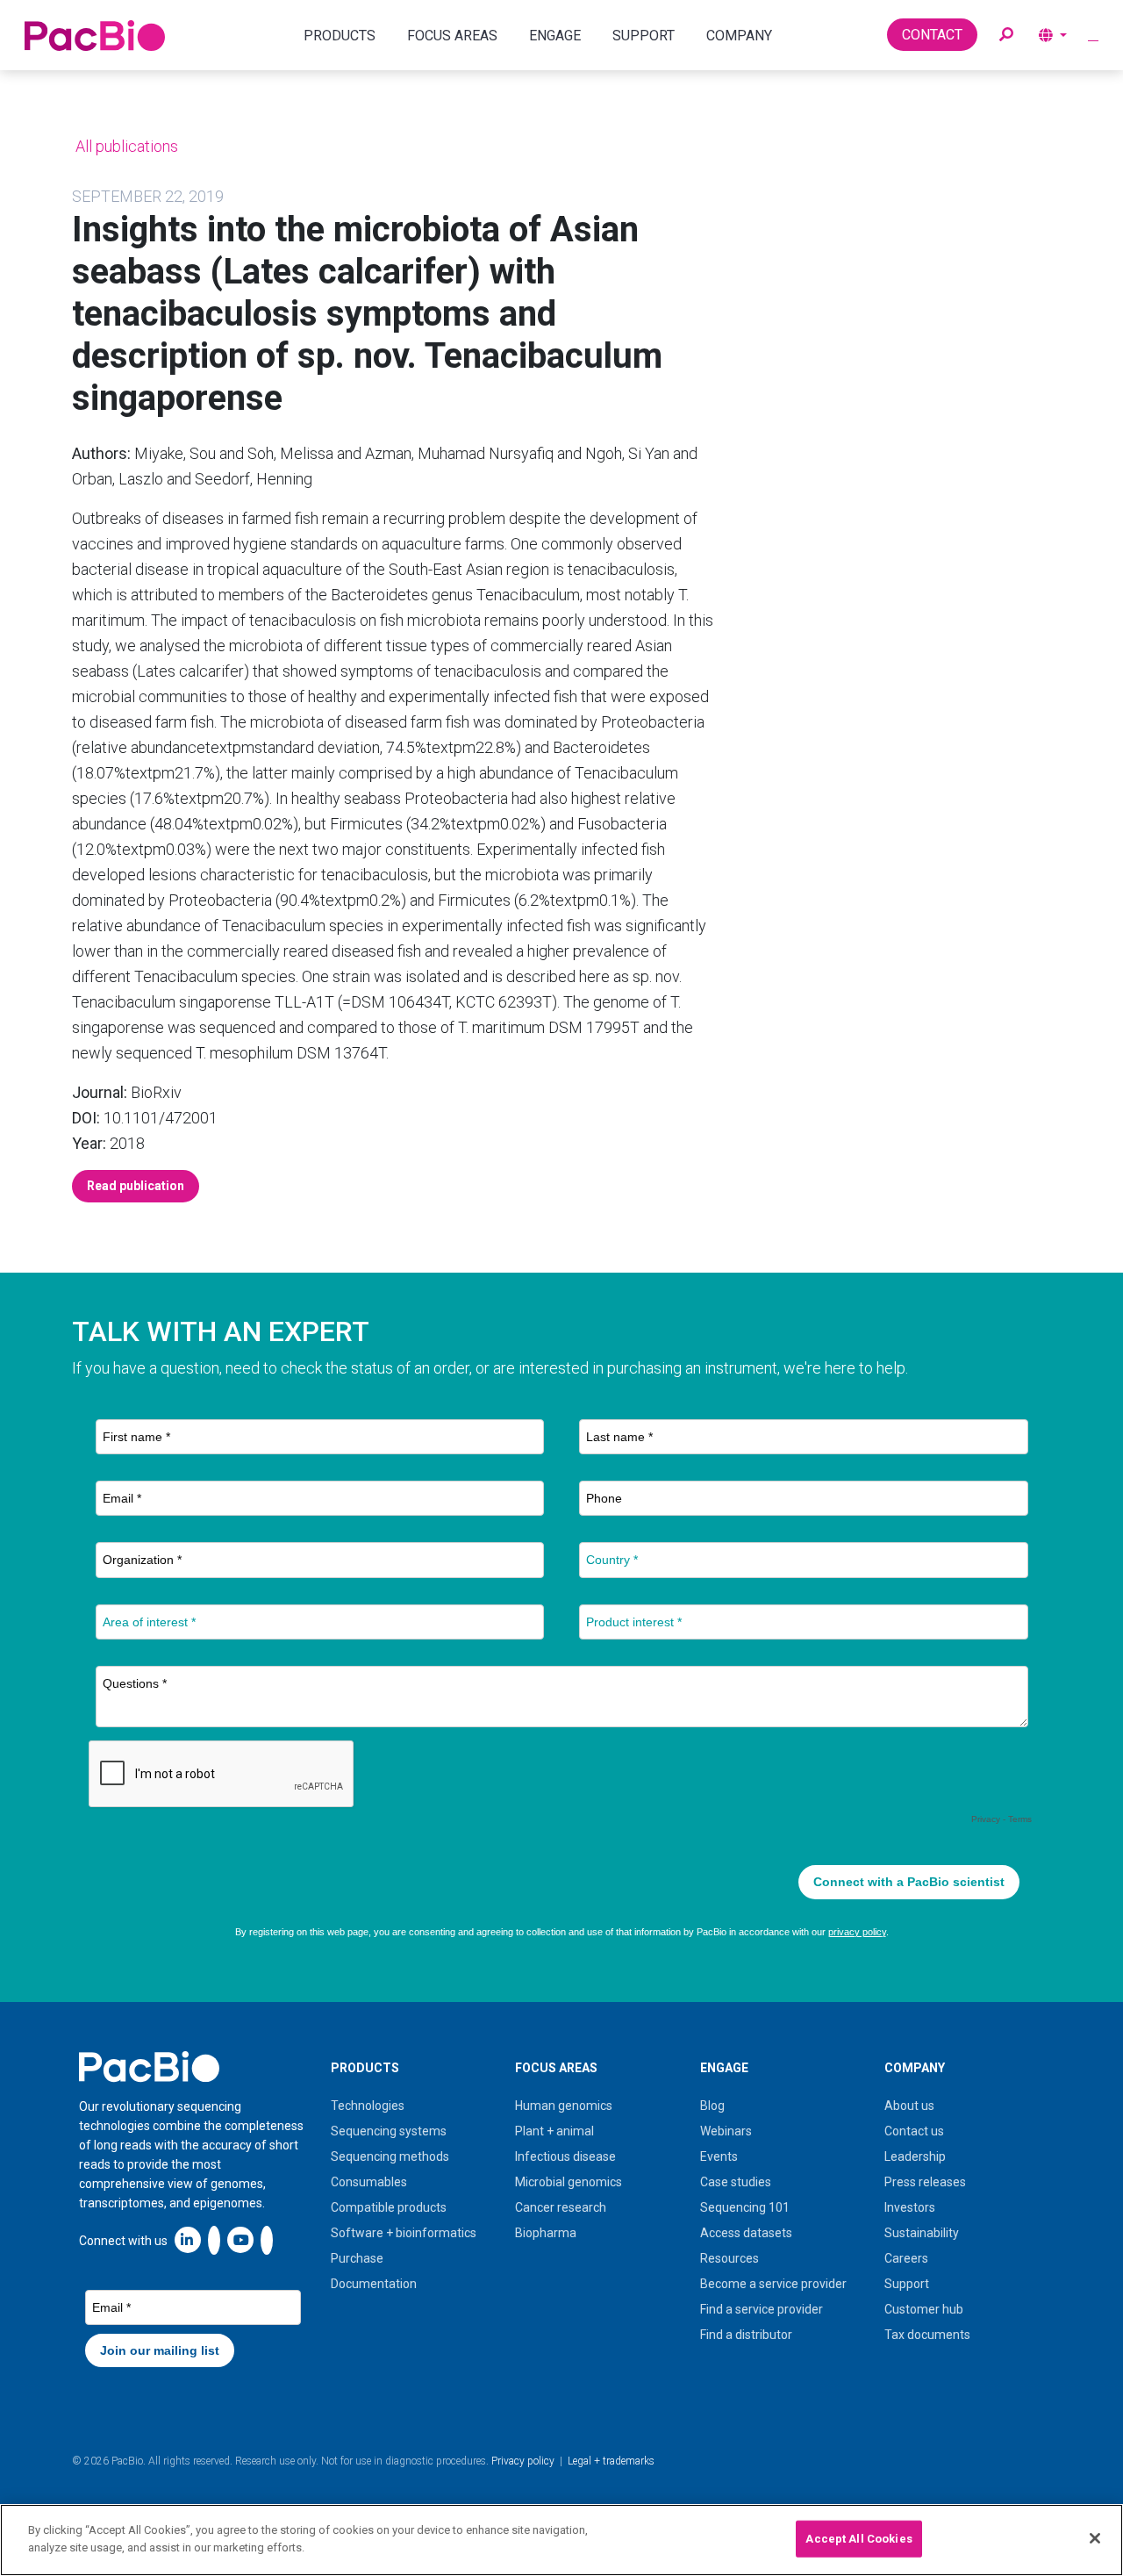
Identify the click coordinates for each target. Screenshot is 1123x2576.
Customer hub (924, 2309)
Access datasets (746, 2233)
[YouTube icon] (240, 2239)
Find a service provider (762, 2309)
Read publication (136, 1186)
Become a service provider (773, 2284)
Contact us (914, 2131)
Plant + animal (554, 2131)
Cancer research (561, 2207)
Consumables (369, 2182)
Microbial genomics (569, 2182)
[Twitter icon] (214, 2239)
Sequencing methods (390, 2156)
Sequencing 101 (745, 2207)
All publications (125, 146)
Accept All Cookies (858, 2539)
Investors (910, 2207)
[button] (1006, 35)
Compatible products (389, 2207)
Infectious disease (565, 2156)
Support (907, 2284)
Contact (932, 35)
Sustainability (922, 2233)
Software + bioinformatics (404, 2233)
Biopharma (546, 2233)
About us (909, 2106)
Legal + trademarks (611, 2461)
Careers (906, 2258)
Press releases (925, 2182)
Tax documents (927, 2335)
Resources (730, 2258)
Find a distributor (746, 2335)
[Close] (1095, 2538)
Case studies (736, 2182)
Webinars (726, 2131)
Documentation (374, 2284)
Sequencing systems (389, 2131)
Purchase (357, 2258)
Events (719, 2156)
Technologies (368, 2106)
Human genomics (564, 2106)
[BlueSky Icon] (267, 2239)
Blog (712, 2106)
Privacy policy (523, 2461)
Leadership (915, 2156)
